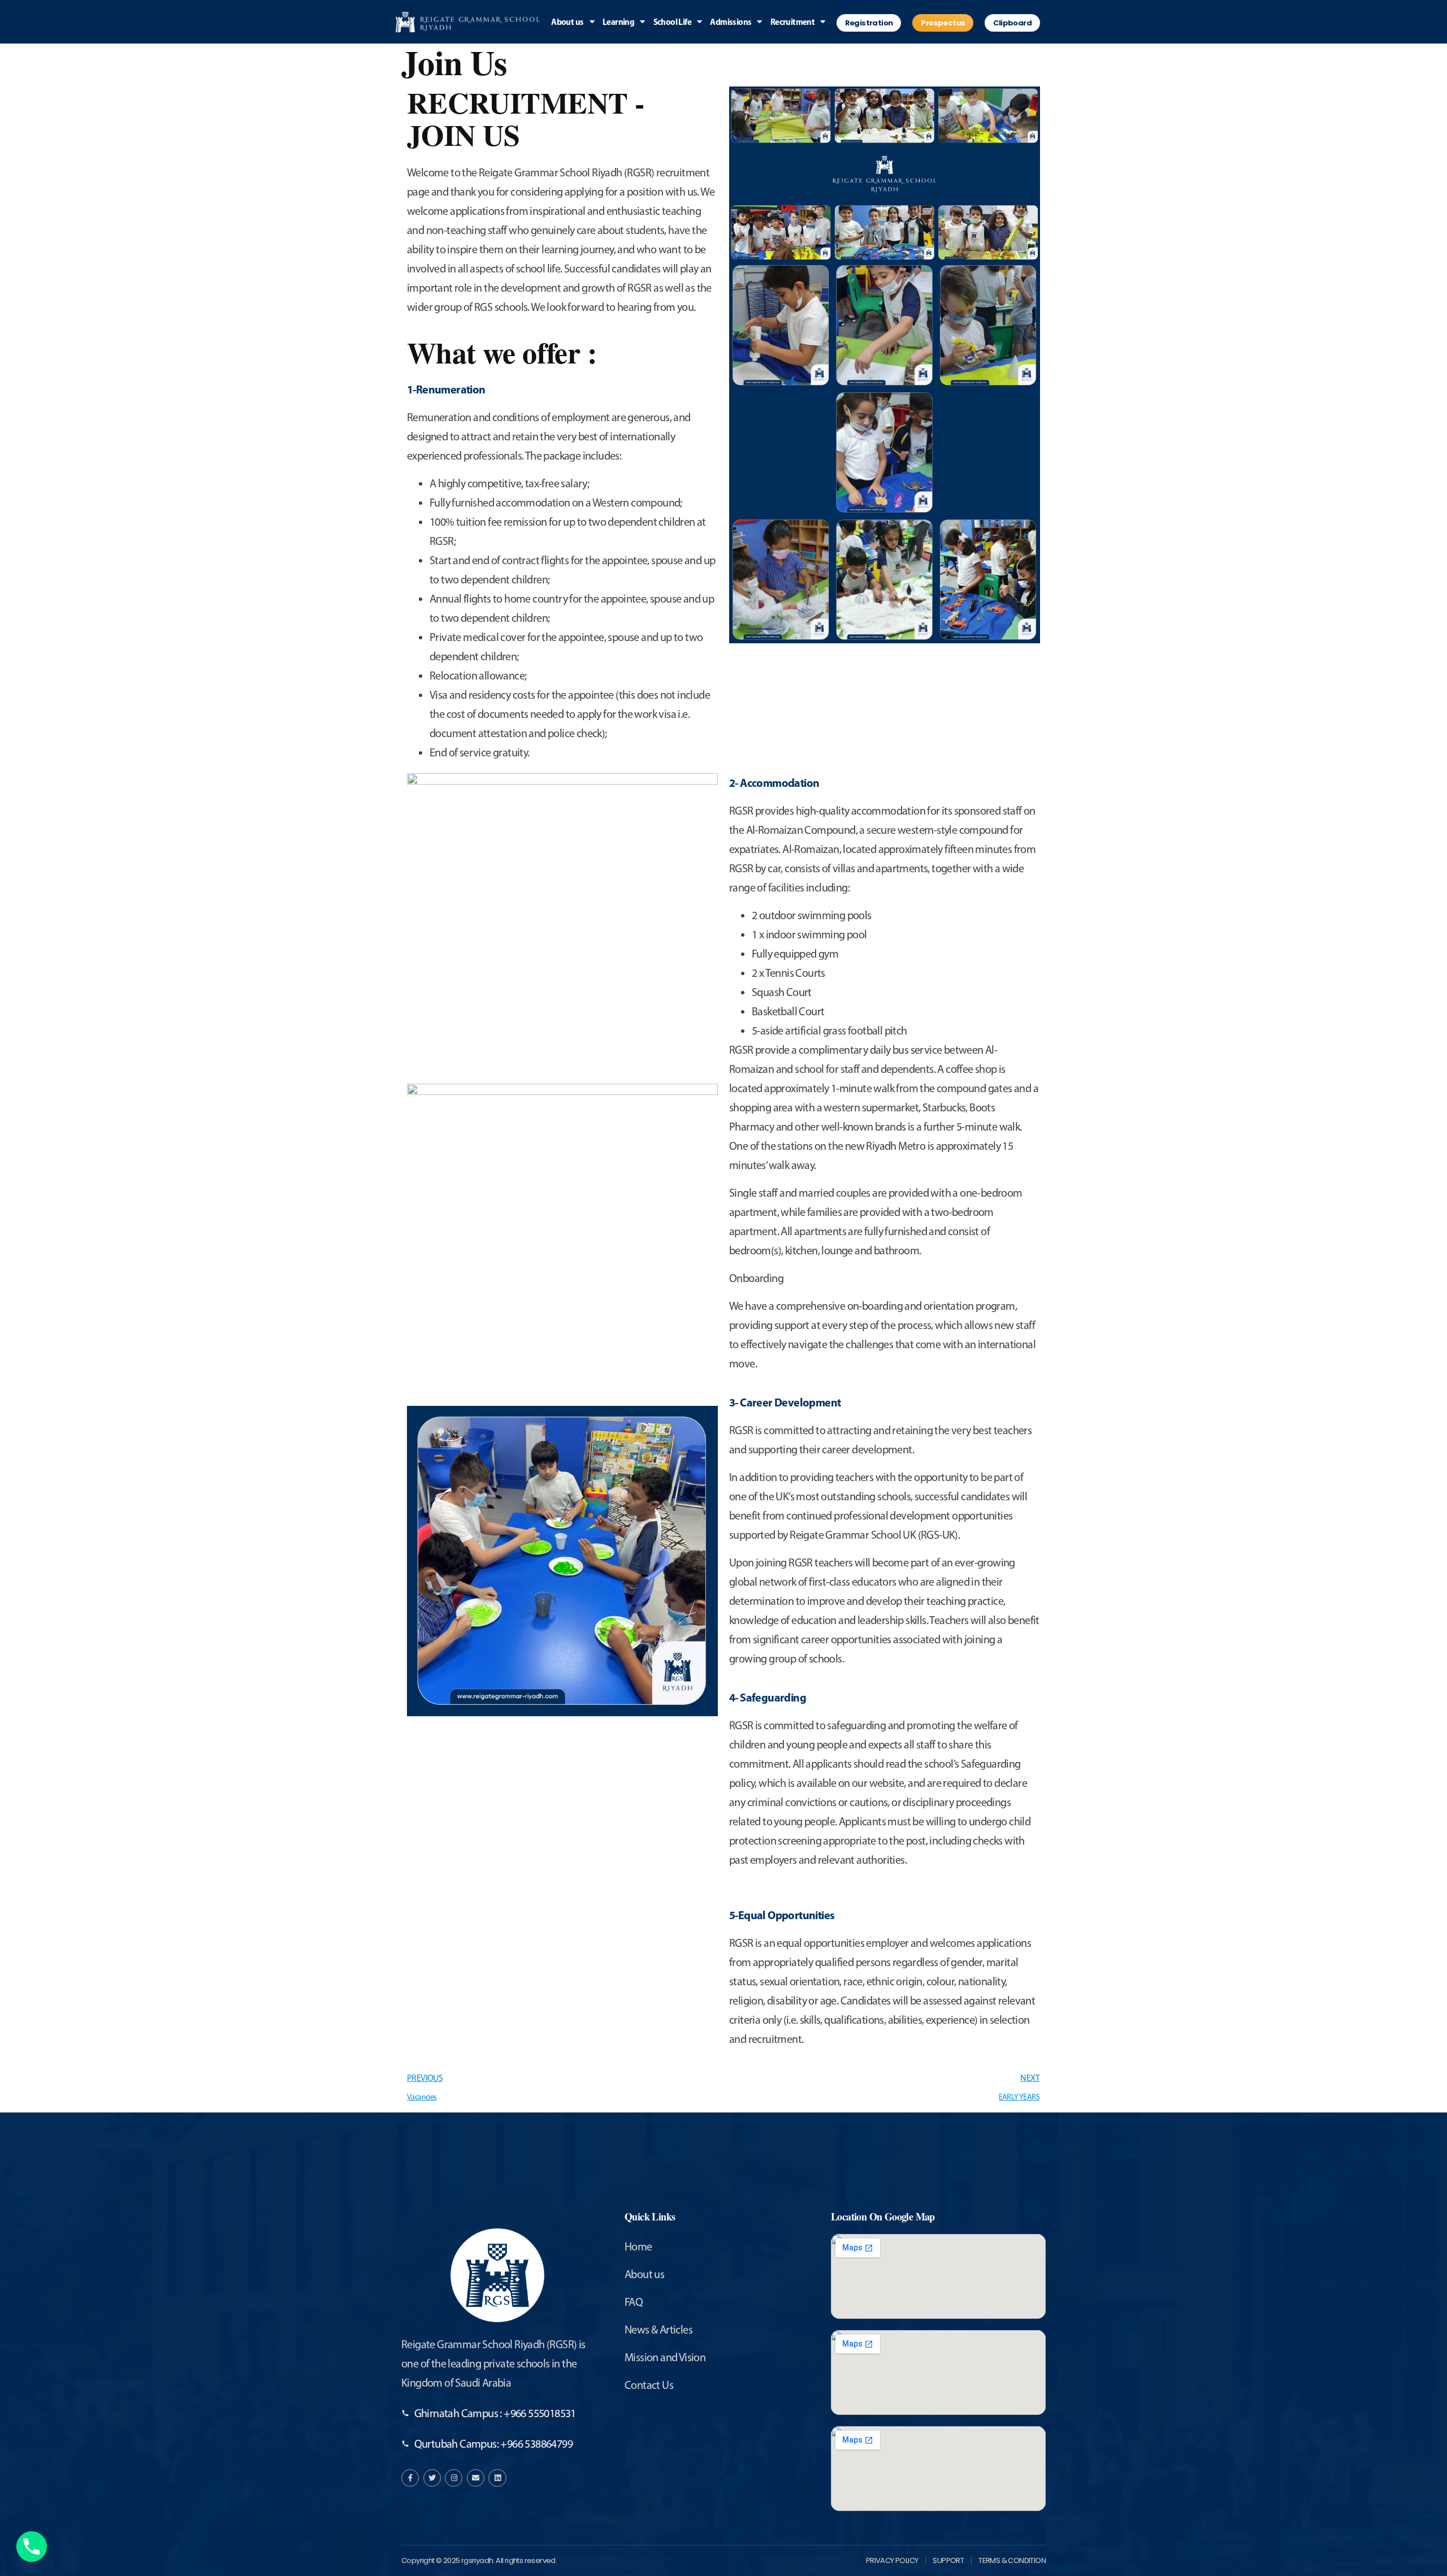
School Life (672, 22)
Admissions (731, 22)
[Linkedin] (497, 2478)
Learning (618, 22)
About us (567, 22)
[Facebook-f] (410, 2478)
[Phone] (32, 2547)
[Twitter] (432, 2478)
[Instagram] (454, 2478)
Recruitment (792, 22)
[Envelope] (476, 2478)
